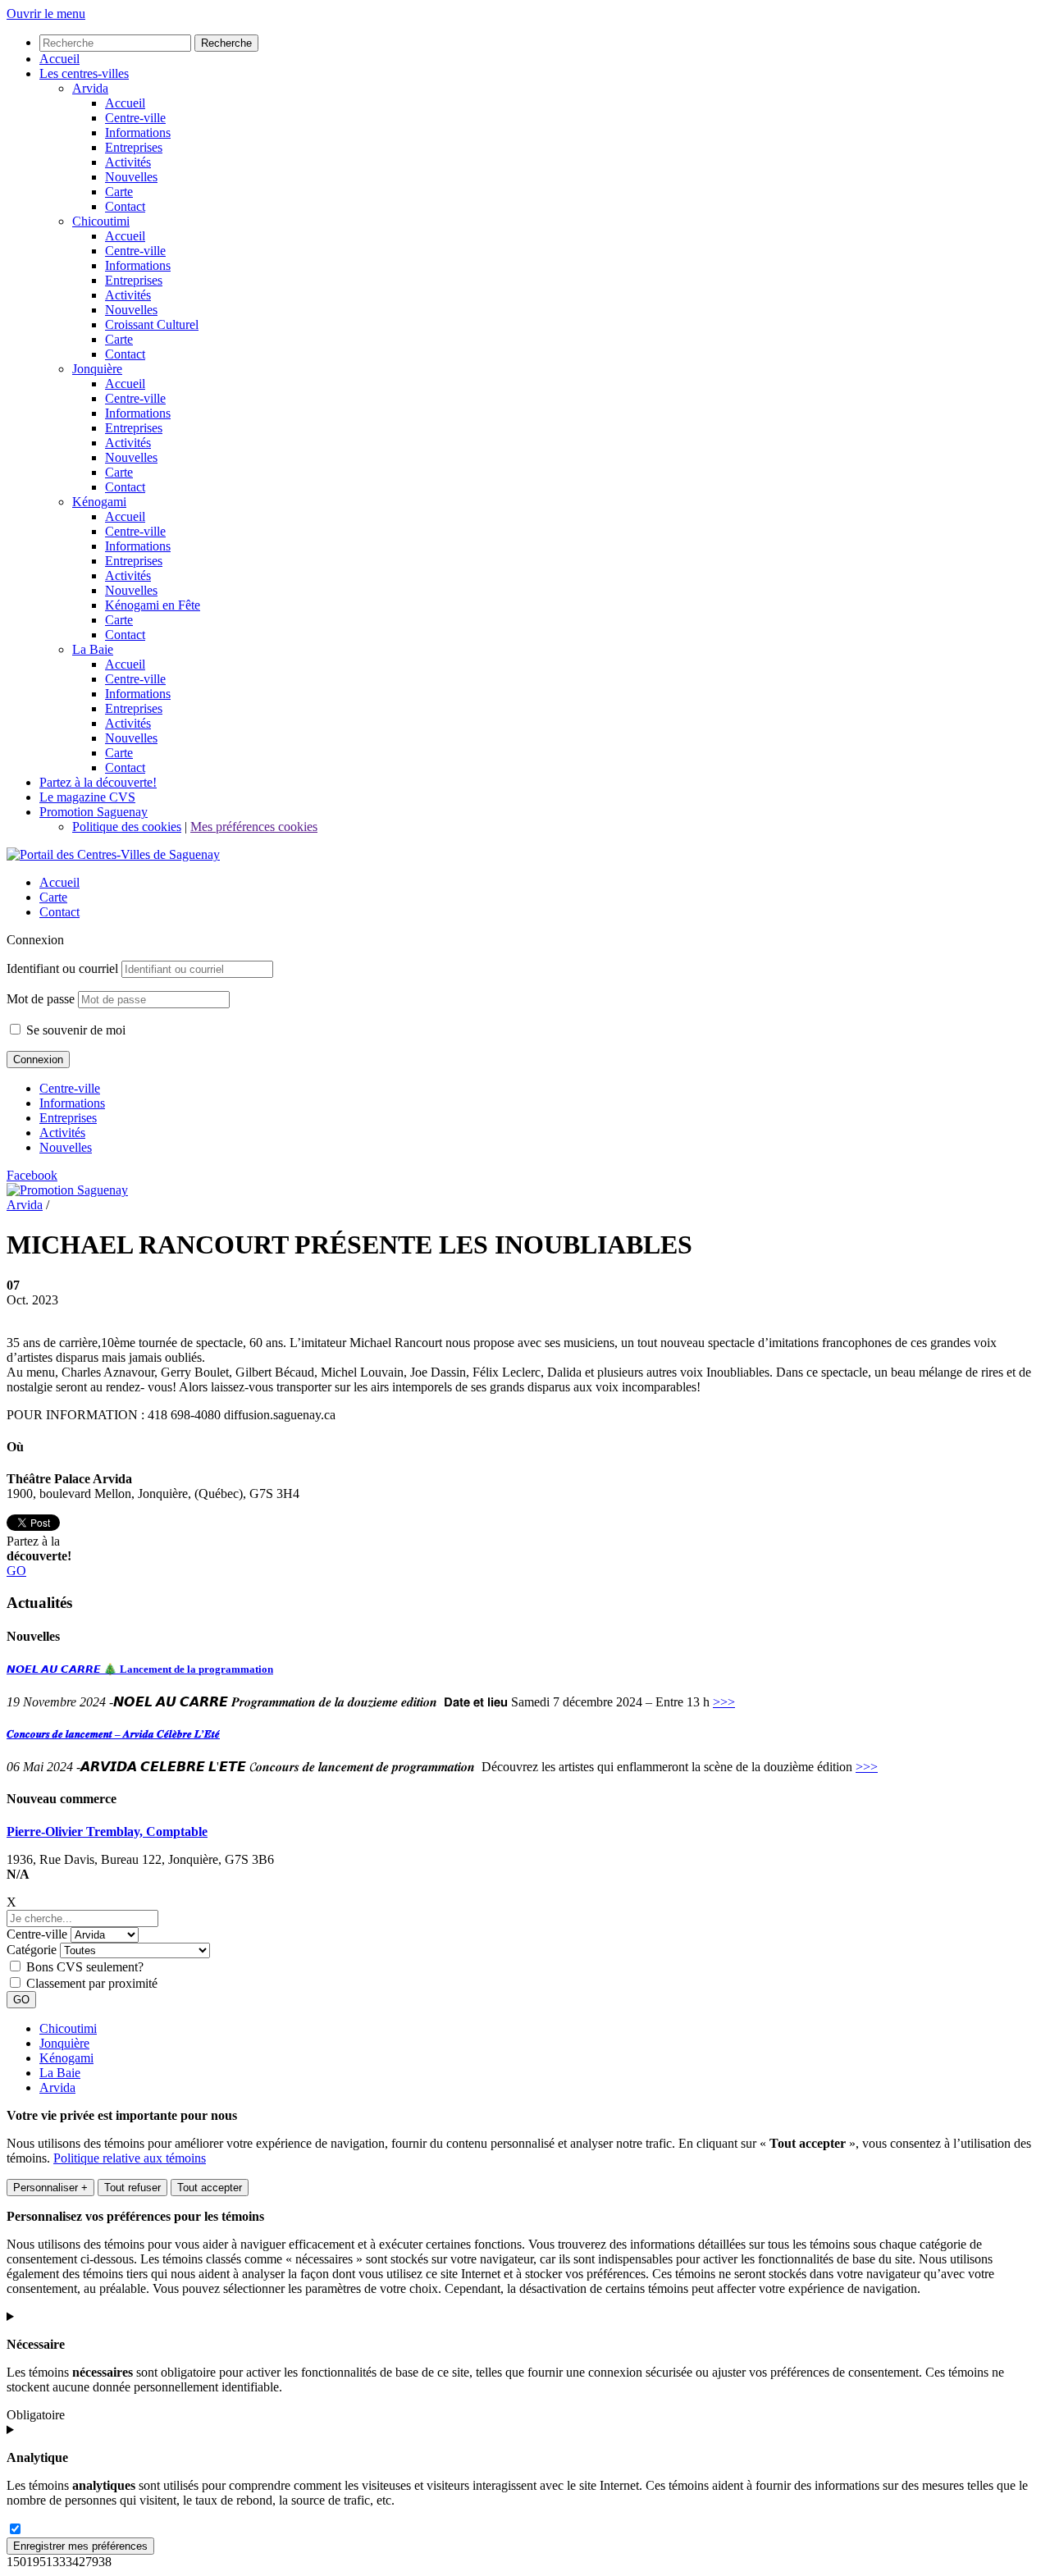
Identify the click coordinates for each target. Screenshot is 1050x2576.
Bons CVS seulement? (85, 1967)
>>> (724, 1702)
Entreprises (68, 1118)
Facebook (32, 1175)
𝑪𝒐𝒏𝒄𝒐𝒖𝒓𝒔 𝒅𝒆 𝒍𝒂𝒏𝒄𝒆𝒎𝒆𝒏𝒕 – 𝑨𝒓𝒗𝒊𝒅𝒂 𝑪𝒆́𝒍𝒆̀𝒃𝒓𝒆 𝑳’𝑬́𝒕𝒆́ (113, 1734)
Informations (72, 1103)
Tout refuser (132, 2188)
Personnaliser (50, 2188)
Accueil (59, 882)
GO (16, 1571)
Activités (62, 1133)
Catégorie (32, 1950)
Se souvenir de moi (74, 1030)
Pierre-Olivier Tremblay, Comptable (107, 1832)
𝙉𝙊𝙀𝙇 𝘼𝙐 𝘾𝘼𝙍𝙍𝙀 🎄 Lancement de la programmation (140, 1669)
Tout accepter (210, 2188)
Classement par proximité (92, 1983)
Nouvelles (66, 1147)
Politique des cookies (127, 827)
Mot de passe (41, 999)
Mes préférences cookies (254, 827)
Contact (59, 912)
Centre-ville (70, 1088)
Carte (53, 897)
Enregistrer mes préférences (80, 2546)
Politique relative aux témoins (130, 2158)
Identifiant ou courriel (62, 968)
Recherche (226, 43)
